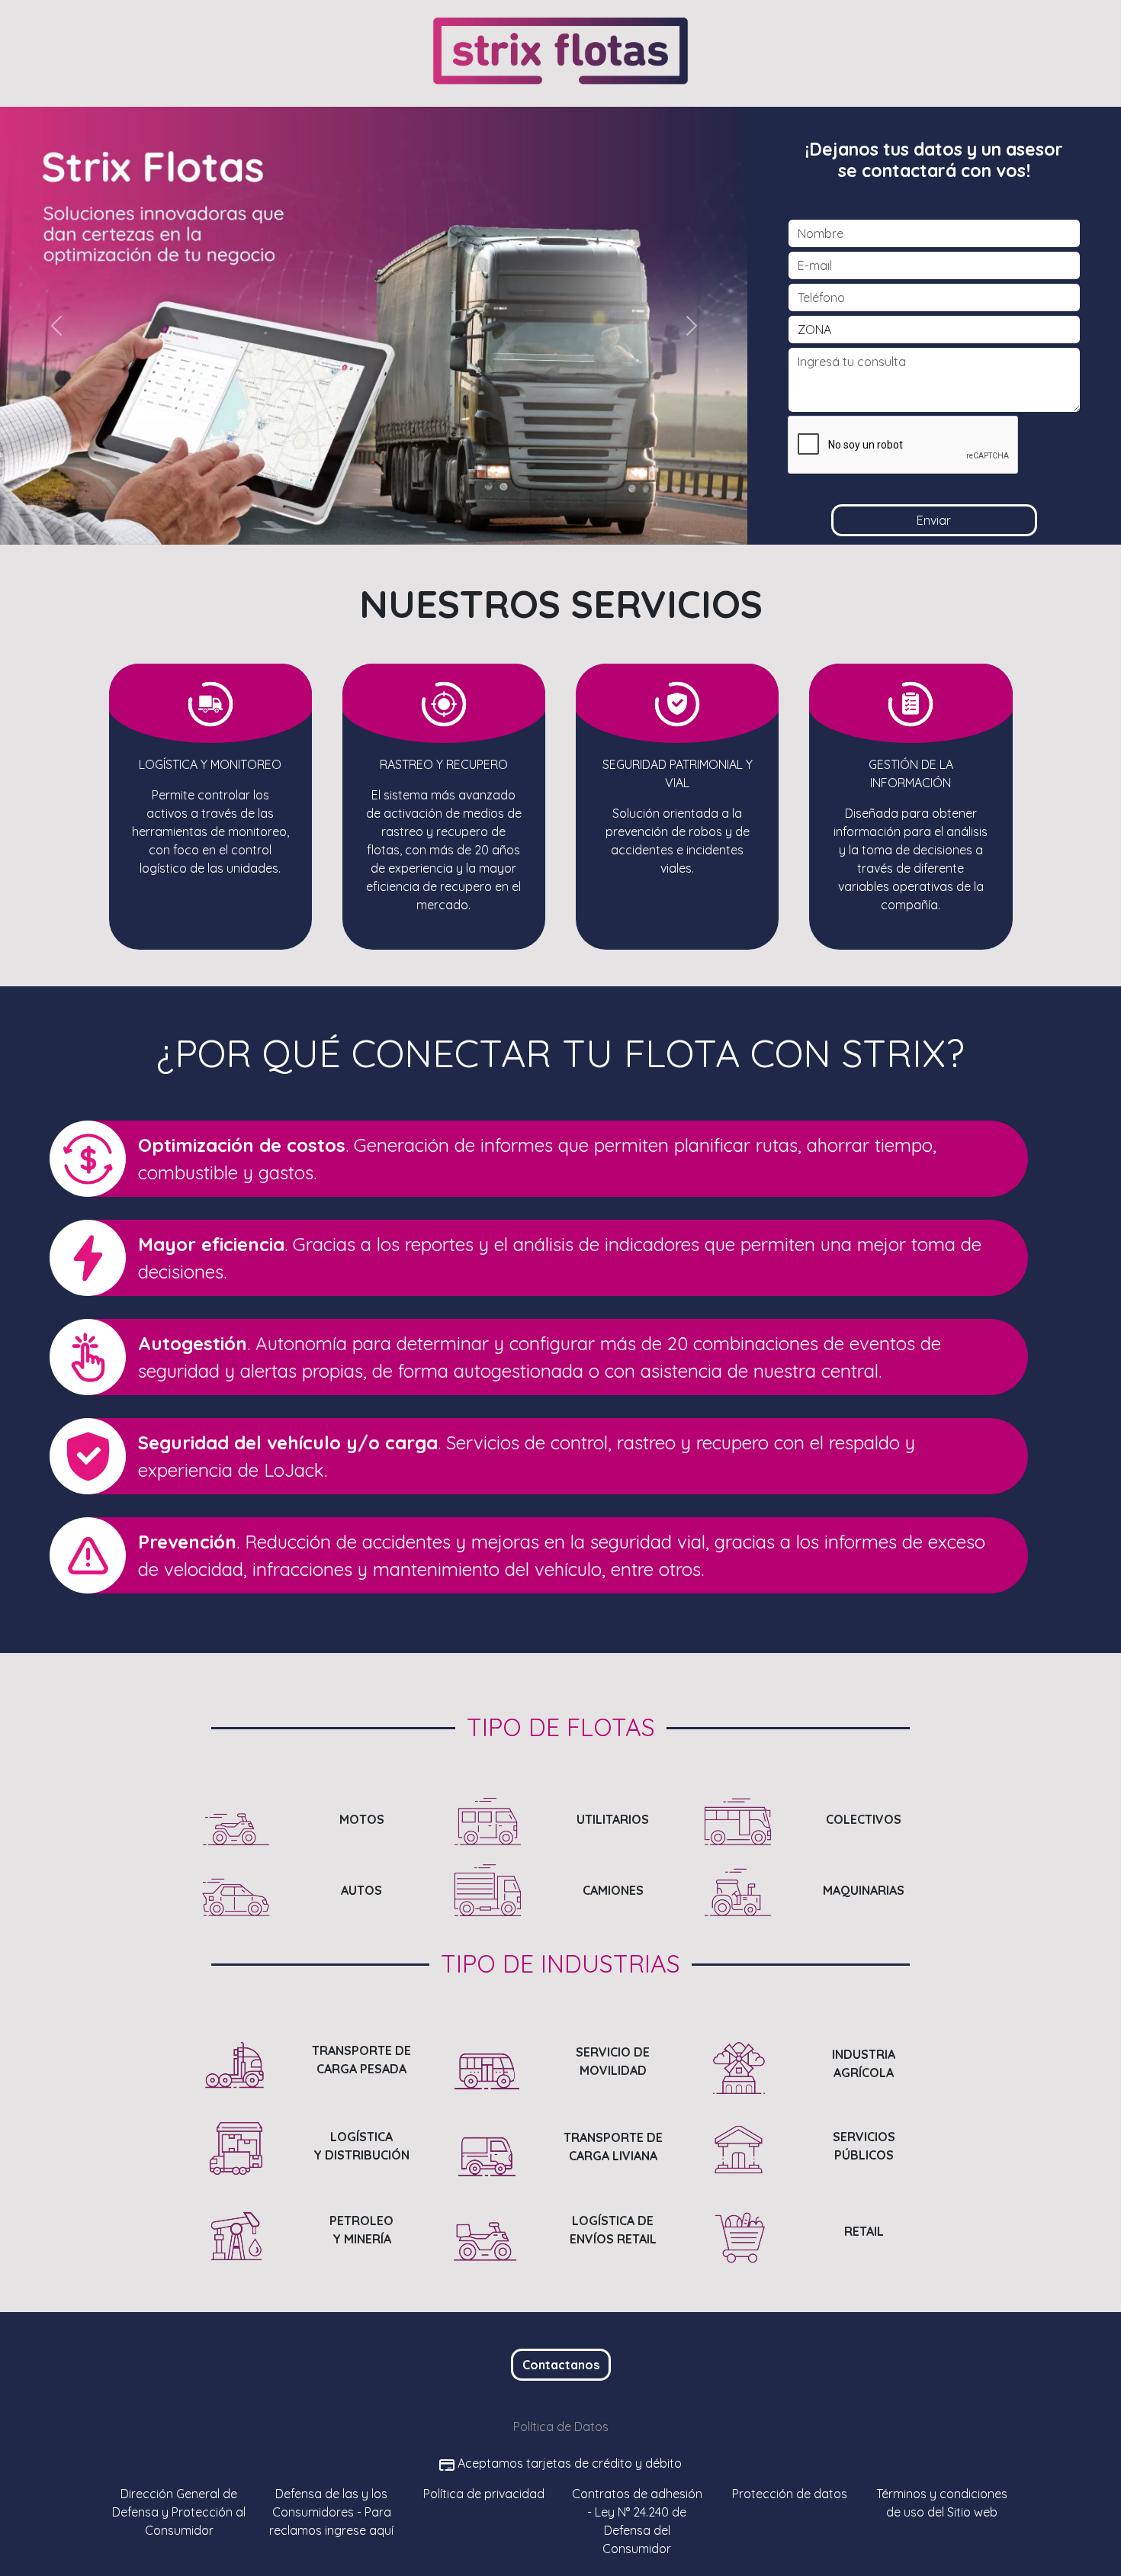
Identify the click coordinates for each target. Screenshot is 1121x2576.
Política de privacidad (484, 2494)
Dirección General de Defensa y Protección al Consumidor (179, 2512)
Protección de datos (790, 2494)
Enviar (934, 520)
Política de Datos (561, 2426)
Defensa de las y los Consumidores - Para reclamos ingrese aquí (331, 2512)
